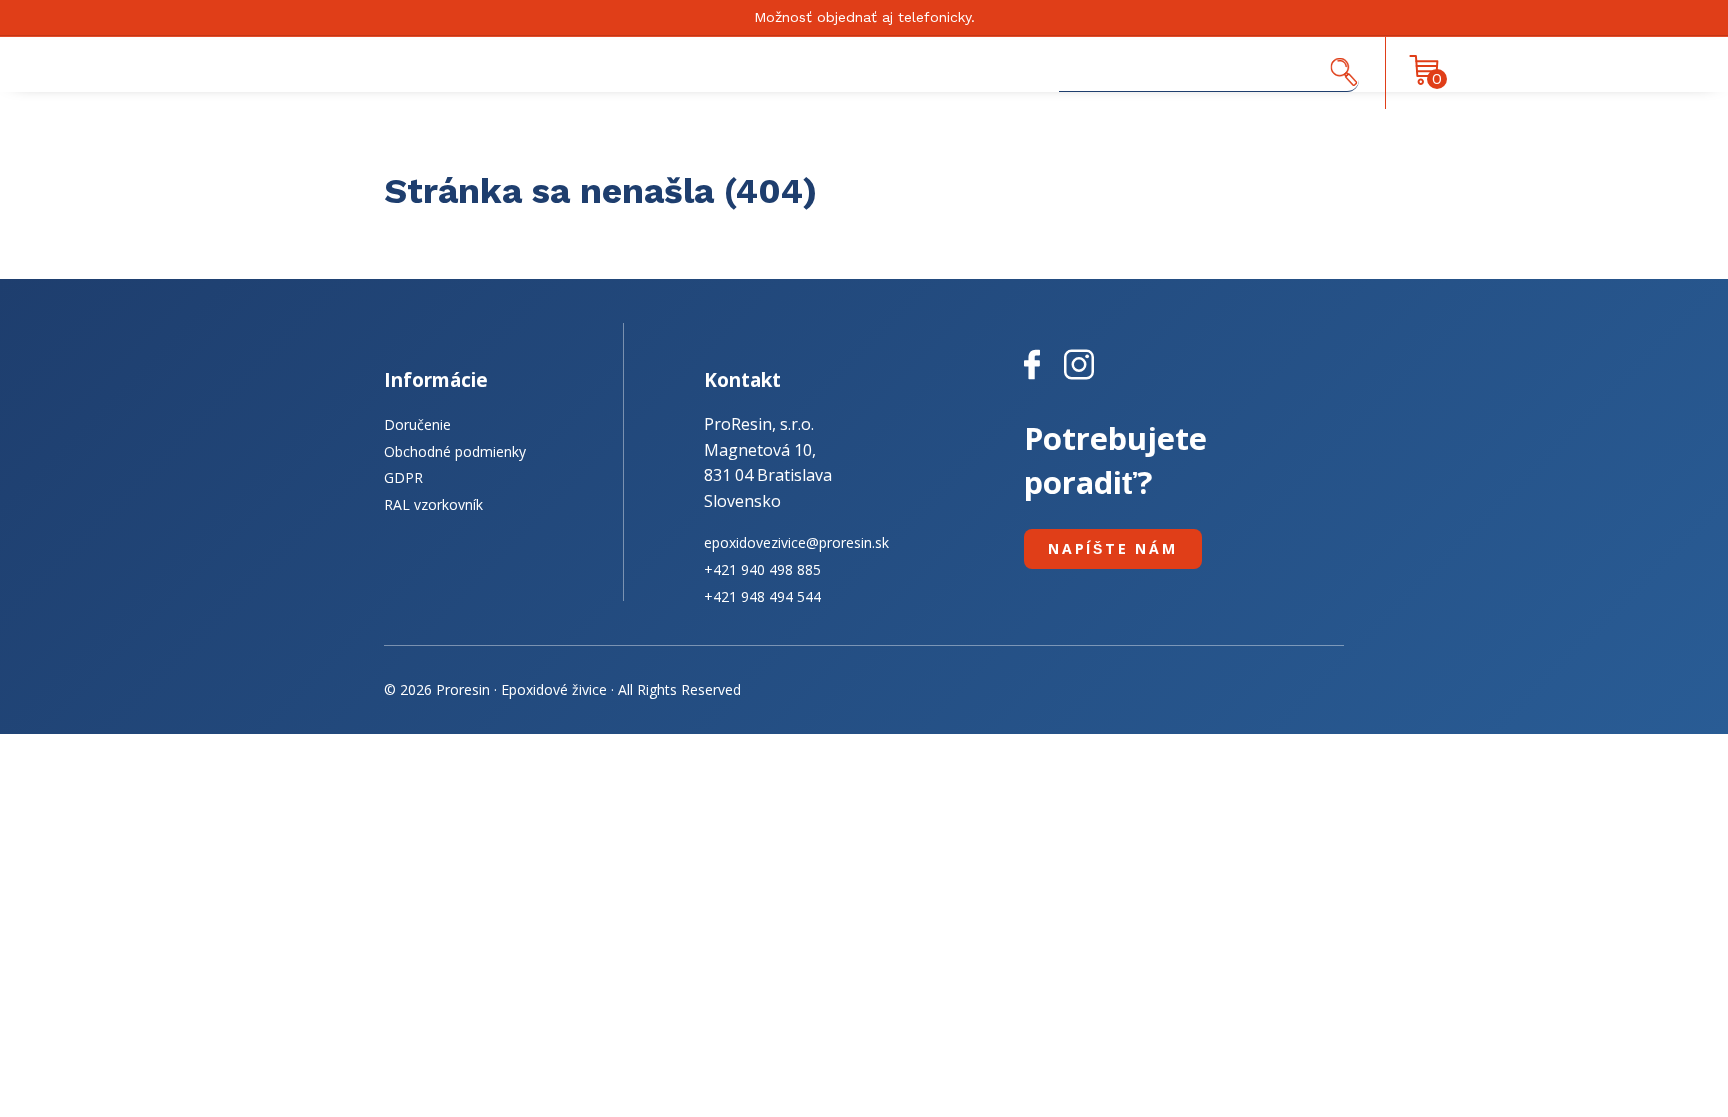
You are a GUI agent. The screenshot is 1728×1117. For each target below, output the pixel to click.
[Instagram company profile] (1079, 380)
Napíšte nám (1113, 548)
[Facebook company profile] (1044, 380)
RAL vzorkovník (433, 504)
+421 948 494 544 (762, 596)
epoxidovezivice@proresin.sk (796, 542)
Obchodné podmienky (455, 451)
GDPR (403, 477)
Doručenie (417, 424)
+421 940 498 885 (762, 569)
